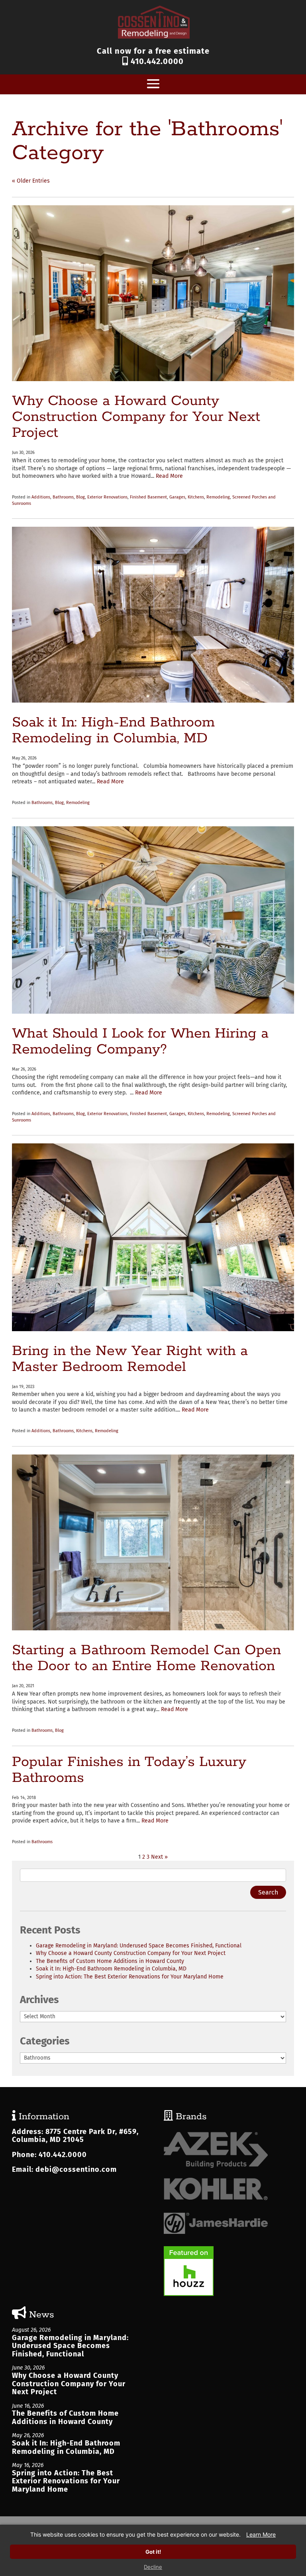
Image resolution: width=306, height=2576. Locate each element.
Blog (80, 497)
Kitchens (196, 497)
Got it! (153, 2552)
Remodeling (218, 497)
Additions (41, 497)
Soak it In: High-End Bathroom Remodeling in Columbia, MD (113, 730)
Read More (169, 476)
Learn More (261, 2534)
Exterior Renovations (107, 497)
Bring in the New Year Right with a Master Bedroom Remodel (130, 1359)
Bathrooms (63, 497)
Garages (177, 497)
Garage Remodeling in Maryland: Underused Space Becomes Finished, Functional (139, 1946)
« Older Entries (31, 181)
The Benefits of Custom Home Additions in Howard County (110, 1961)
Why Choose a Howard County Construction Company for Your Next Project (136, 417)
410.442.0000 (156, 61)
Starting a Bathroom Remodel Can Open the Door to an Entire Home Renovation (146, 1658)
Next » (159, 1857)
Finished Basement (148, 497)
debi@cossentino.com (76, 2169)
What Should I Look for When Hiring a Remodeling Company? (140, 1042)
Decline (153, 2567)
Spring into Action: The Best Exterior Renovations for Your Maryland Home (130, 1977)
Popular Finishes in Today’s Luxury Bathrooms (129, 1770)
